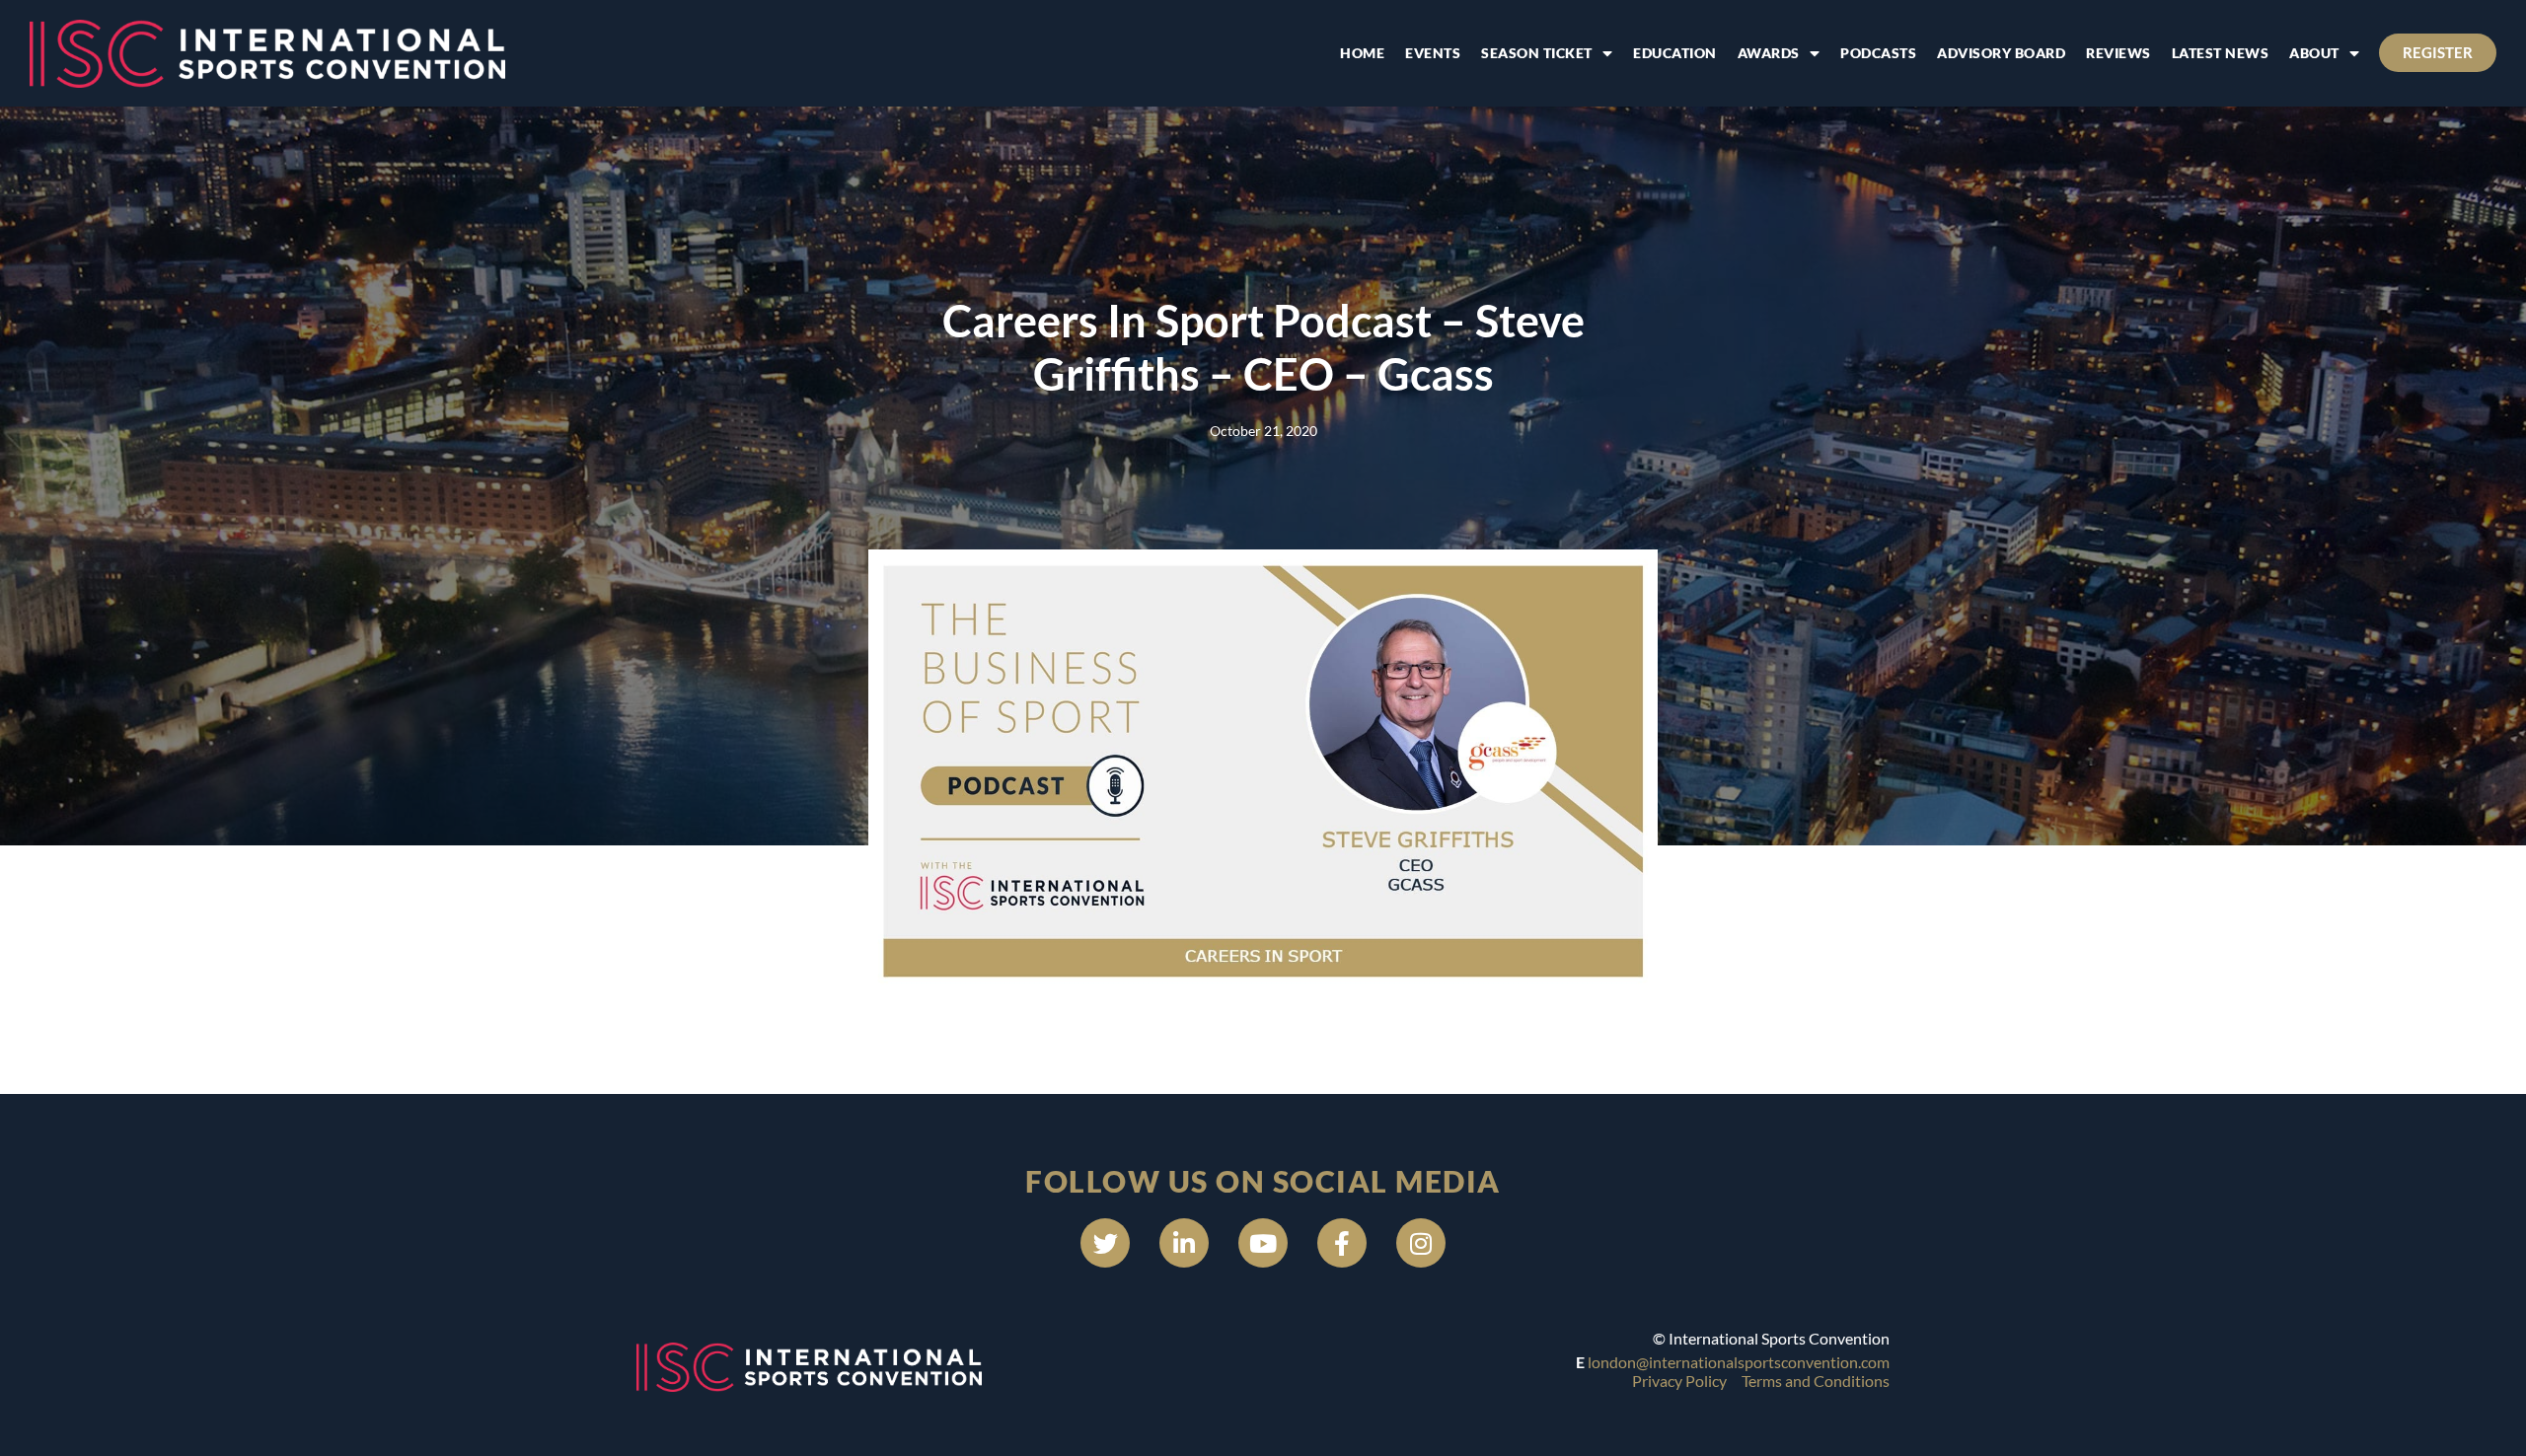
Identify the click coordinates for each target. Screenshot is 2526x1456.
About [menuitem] (2314, 53)
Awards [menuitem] (1769, 53)
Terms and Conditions (1816, 1381)
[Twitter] (1105, 1243)
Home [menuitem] (1362, 53)
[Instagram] (1421, 1243)
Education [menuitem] (1675, 53)
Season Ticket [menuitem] (1537, 53)
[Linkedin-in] (1184, 1243)
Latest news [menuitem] (2221, 53)
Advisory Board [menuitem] (2001, 53)
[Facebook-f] (1342, 1243)
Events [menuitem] (1433, 53)
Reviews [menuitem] (2118, 53)
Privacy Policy (1679, 1381)
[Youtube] (1263, 1243)
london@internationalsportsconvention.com (1739, 1362)
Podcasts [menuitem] (1878, 53)
